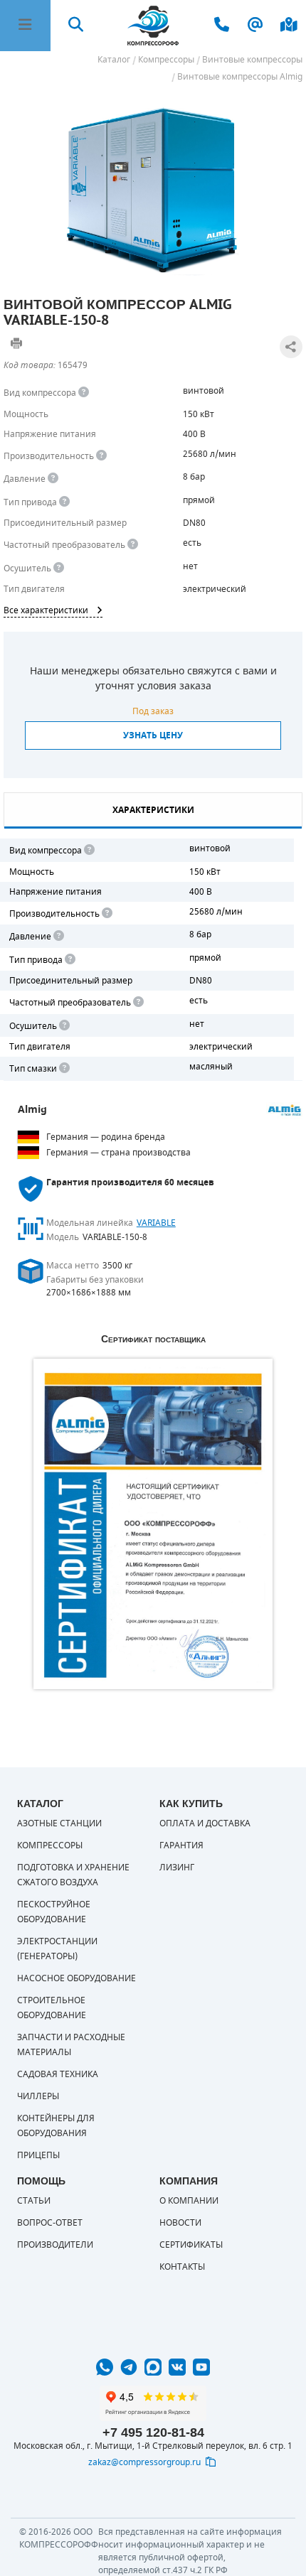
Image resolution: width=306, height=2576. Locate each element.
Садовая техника (58, 2074)
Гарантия (181, 1845)
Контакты (182, 2267)
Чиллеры (38, 2096)
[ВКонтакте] (177, 2367)
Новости (180, 2223)
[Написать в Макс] (153, 2367)
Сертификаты (191, 2245)
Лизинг (177, 1868)
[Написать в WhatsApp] (105, 2367)
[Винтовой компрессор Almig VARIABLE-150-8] (153, 187)
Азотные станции (59, 1823)
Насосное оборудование (76, 1978)
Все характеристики (46, 610)
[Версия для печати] (16, 343)
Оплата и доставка (205, 1823)
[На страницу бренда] (285, 1111)
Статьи (34, 2201)
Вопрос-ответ (50, 2223)
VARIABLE (156, 1223)
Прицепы (38, 2155)
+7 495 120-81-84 (153, 2432)
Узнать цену (153, 735)
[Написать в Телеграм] (129, 2367)
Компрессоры (50, 1845)
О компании (189, 2201)
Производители (55, 2245)
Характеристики (153, 810)
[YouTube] (201, 2367)
